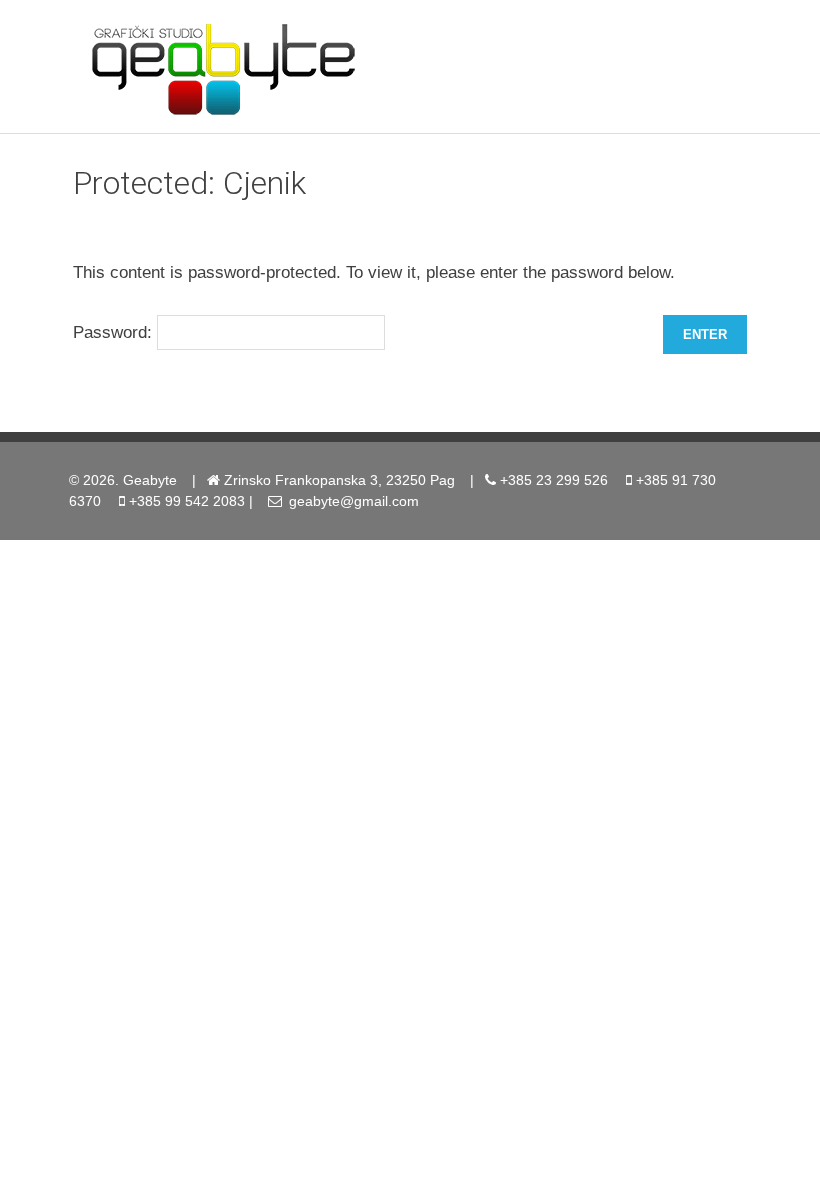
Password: (115, 331)
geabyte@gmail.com (354, 501)
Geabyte (150, 480)
